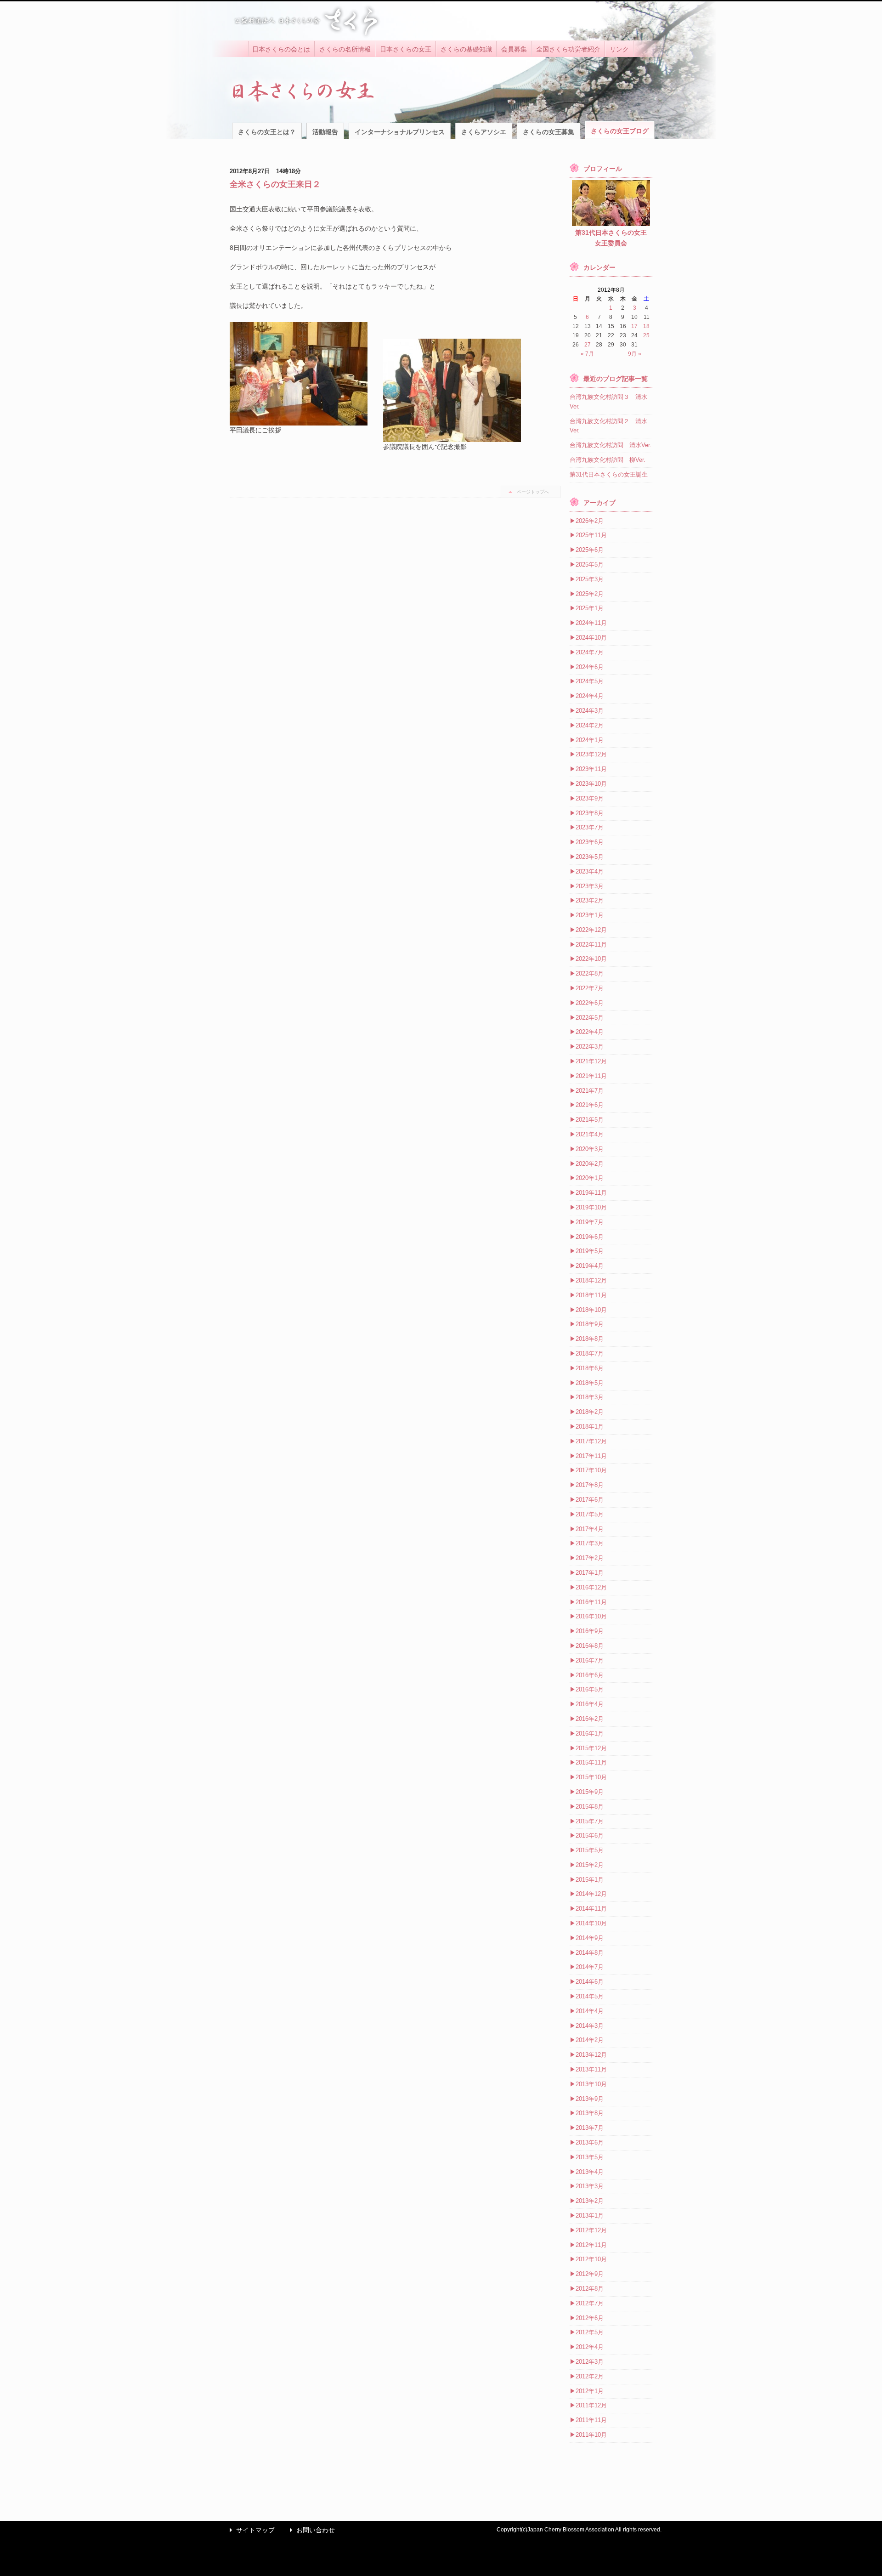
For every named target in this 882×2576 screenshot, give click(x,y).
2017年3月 (590, 1543)
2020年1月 (590, 1178)
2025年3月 (590, 579)
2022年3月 (590, 1047)
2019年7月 (590, 1222)
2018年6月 (590, 1368)
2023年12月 (591, 754)
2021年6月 (590, 1105)
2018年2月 (590, 1412)
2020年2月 (590, 1164)
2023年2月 (590, 900)
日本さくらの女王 (406, 49)
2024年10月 (591, 638)
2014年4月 (590, 2011)
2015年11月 (591, 1762)
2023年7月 (590, 827)
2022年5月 (590, 1018)
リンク (619, 49)
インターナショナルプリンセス (400, 132)
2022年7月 (590, 988)
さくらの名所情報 (345, 49)
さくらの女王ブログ (620, 131)
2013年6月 (590, 2142)
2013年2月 (590, 2201)
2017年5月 (590, 1514)
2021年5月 (590, 1120)
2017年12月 (591, 1441)
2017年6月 (590, 1500)
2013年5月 (590, 2157)
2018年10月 (591, 1310)
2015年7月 (590, 1821)
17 (634, 326)
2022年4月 (590, 1032)
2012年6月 (590, 2318)
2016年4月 (590, 1704)
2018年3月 (590, 1397)
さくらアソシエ (484, 132)
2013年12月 (591, 2055)
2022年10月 (591, 959)
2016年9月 (590, 1631)
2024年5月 (590, 681)
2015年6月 (590, 1836)
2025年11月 (591, 535)
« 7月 (587, 354)
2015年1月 (590, 1880)
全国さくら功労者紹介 (568, 49)
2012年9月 (590, 2274)
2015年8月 (590, 1807)
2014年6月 (590, 1982)
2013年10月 (591, 2084)
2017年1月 (590, 1573)
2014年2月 (590, 2040)
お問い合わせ (310, 2530)
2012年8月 (590, 2289)
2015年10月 (591, 1777)
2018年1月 (590, 1427)
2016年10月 (591, 1616)
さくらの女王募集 (548, 132)
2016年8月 (590, 1646)
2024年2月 (590, 725)
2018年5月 (590, 1383)
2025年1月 (590, 608)
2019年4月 (590, 1266)
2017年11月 (591, 1456)
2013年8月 (590, 2113)
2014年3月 (590, 2026)
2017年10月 (591, 1470)
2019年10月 (591, 1207)
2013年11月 (591, 2069)
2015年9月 (590, 1792)
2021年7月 (590, 1091)
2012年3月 (590, 2362)
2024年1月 (590, 740)
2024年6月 (590, 667)
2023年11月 (591, 769)
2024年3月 (590, 711)
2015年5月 (590, 1850)
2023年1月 (590, 915)
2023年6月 (590, 842)
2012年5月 (590, 2332)
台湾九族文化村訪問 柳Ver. (608, 460)
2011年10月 (591, 2435)
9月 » (635, 354)
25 (646, 335)
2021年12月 (591, 1061)
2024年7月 (590, 652)
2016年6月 (590, 1675)
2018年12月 (591, 1280)
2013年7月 (590, 2128)
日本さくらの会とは (281, 49)
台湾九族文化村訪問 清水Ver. (611, 445)
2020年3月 (590, 1149)
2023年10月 (591, 784)
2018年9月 (590, 1324)
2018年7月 (590, 1353)
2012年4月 (590, 2347)
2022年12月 (591, 930)
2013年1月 (590, 2216)
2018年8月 (590, 1339)
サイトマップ (250, 2530)
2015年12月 (591, 1748)
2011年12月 (591, 2405)
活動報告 (325, 132)
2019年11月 (591, 1193)
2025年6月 (590, 550)
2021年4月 (590, 1134)
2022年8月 (590, 973)
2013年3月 (590, 2186)
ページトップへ (533, 492)
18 (646, 326)
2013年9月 (590, 2099)
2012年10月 (591, 2259)
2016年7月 (590, 1660)
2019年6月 (590, 1237)
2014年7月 (590, 1967)
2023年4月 (590, 871)
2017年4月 (590, 1529)
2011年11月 (591, 2420)
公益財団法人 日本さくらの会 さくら (305, 21)
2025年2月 (590, 594)
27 (588, 345)
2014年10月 (591, 1923)
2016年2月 (590, 1719)
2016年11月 (591, 1602)
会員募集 (514, 49)
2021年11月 (591, 1076)
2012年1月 (590, 2391)
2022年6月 (590, 1003)
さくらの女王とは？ (267, 132)
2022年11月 (591, 945)
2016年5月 (590, 1689)
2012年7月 (590, 2303)
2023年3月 (590, 886)
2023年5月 (590, 857)
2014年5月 (590, 1996)
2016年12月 (591, 1587)
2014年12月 (591, 1894)
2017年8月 (590, 1485)
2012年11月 (591, 2245)
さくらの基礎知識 (466, 49)
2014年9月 (590, 1938)
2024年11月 (591, 623)
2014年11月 (591, 1909)
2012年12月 (591, 2230)
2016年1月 (590, 1733)
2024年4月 (590, 696)
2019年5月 (590, 1251)
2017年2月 (590, 1558)
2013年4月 (590, 2172)
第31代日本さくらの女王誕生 (609, 474)
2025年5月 (590, 565)
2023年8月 (590, 813)
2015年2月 (590, 1865)
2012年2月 (590, 2376)
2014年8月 (590, 1953)
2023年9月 (590, 798)
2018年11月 (591, 1295)
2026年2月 (590, 521)
